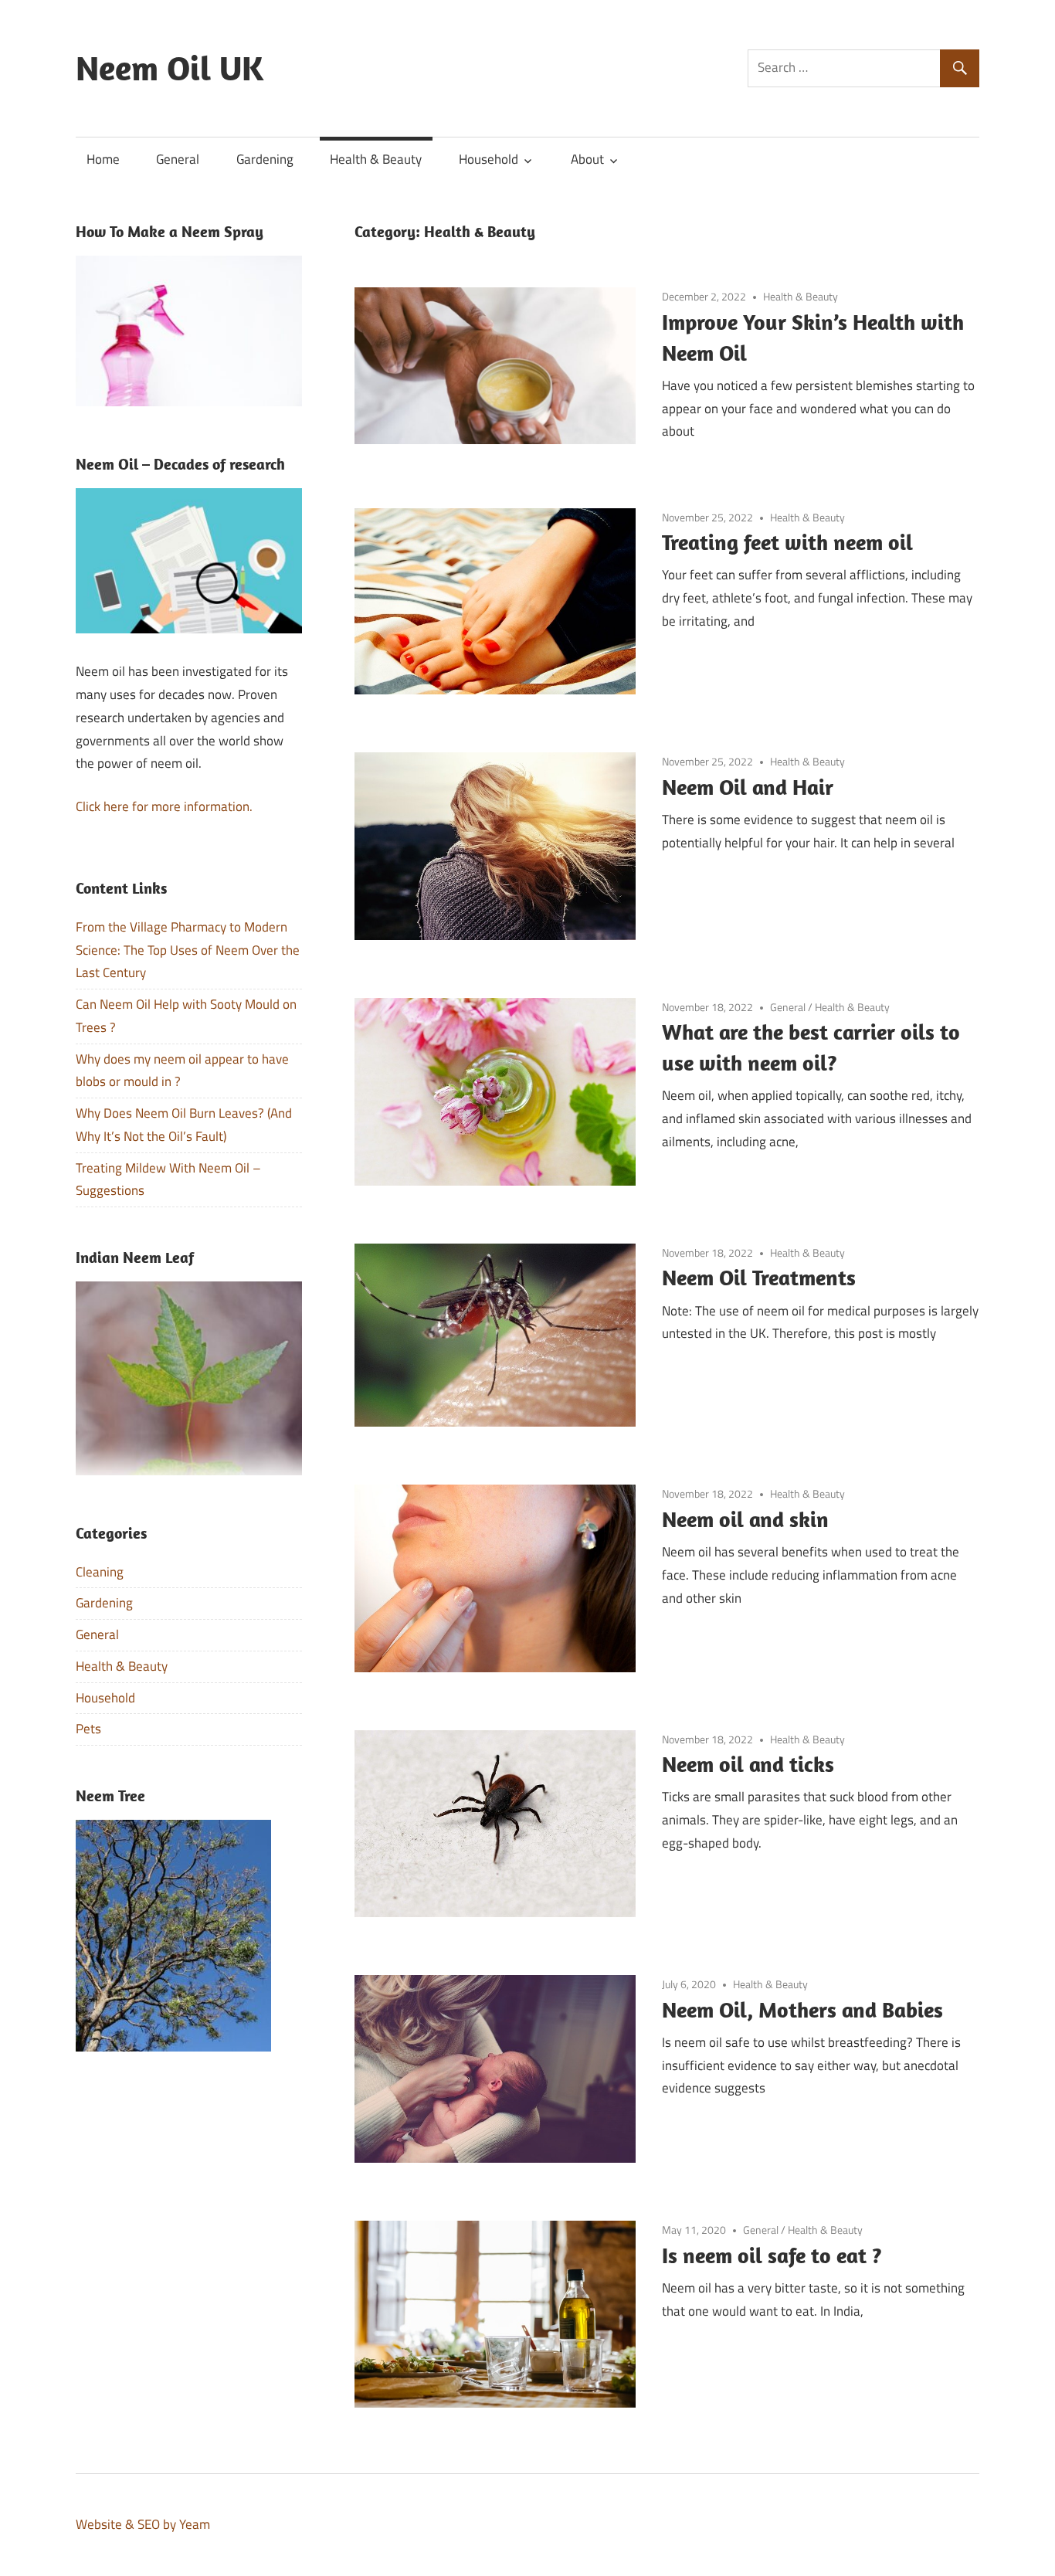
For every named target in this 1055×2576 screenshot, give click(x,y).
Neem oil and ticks (748, 1764)
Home (103, 159)
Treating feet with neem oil (787, 542)
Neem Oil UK (170, 68)
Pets (88, 1729)
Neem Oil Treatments (759, 1277)
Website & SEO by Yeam (143, 2524)
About (587, 159)
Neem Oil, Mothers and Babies (802, 2009)
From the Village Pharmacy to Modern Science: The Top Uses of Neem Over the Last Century (188, 950)
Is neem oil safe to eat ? (772, 2255)
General (178, 159)
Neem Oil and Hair (748, 787)
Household (488, 159)
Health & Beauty (376, 159)
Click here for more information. (164, 806)
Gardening (265, 159)
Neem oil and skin (745, 1519)
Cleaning (100, 1572)
